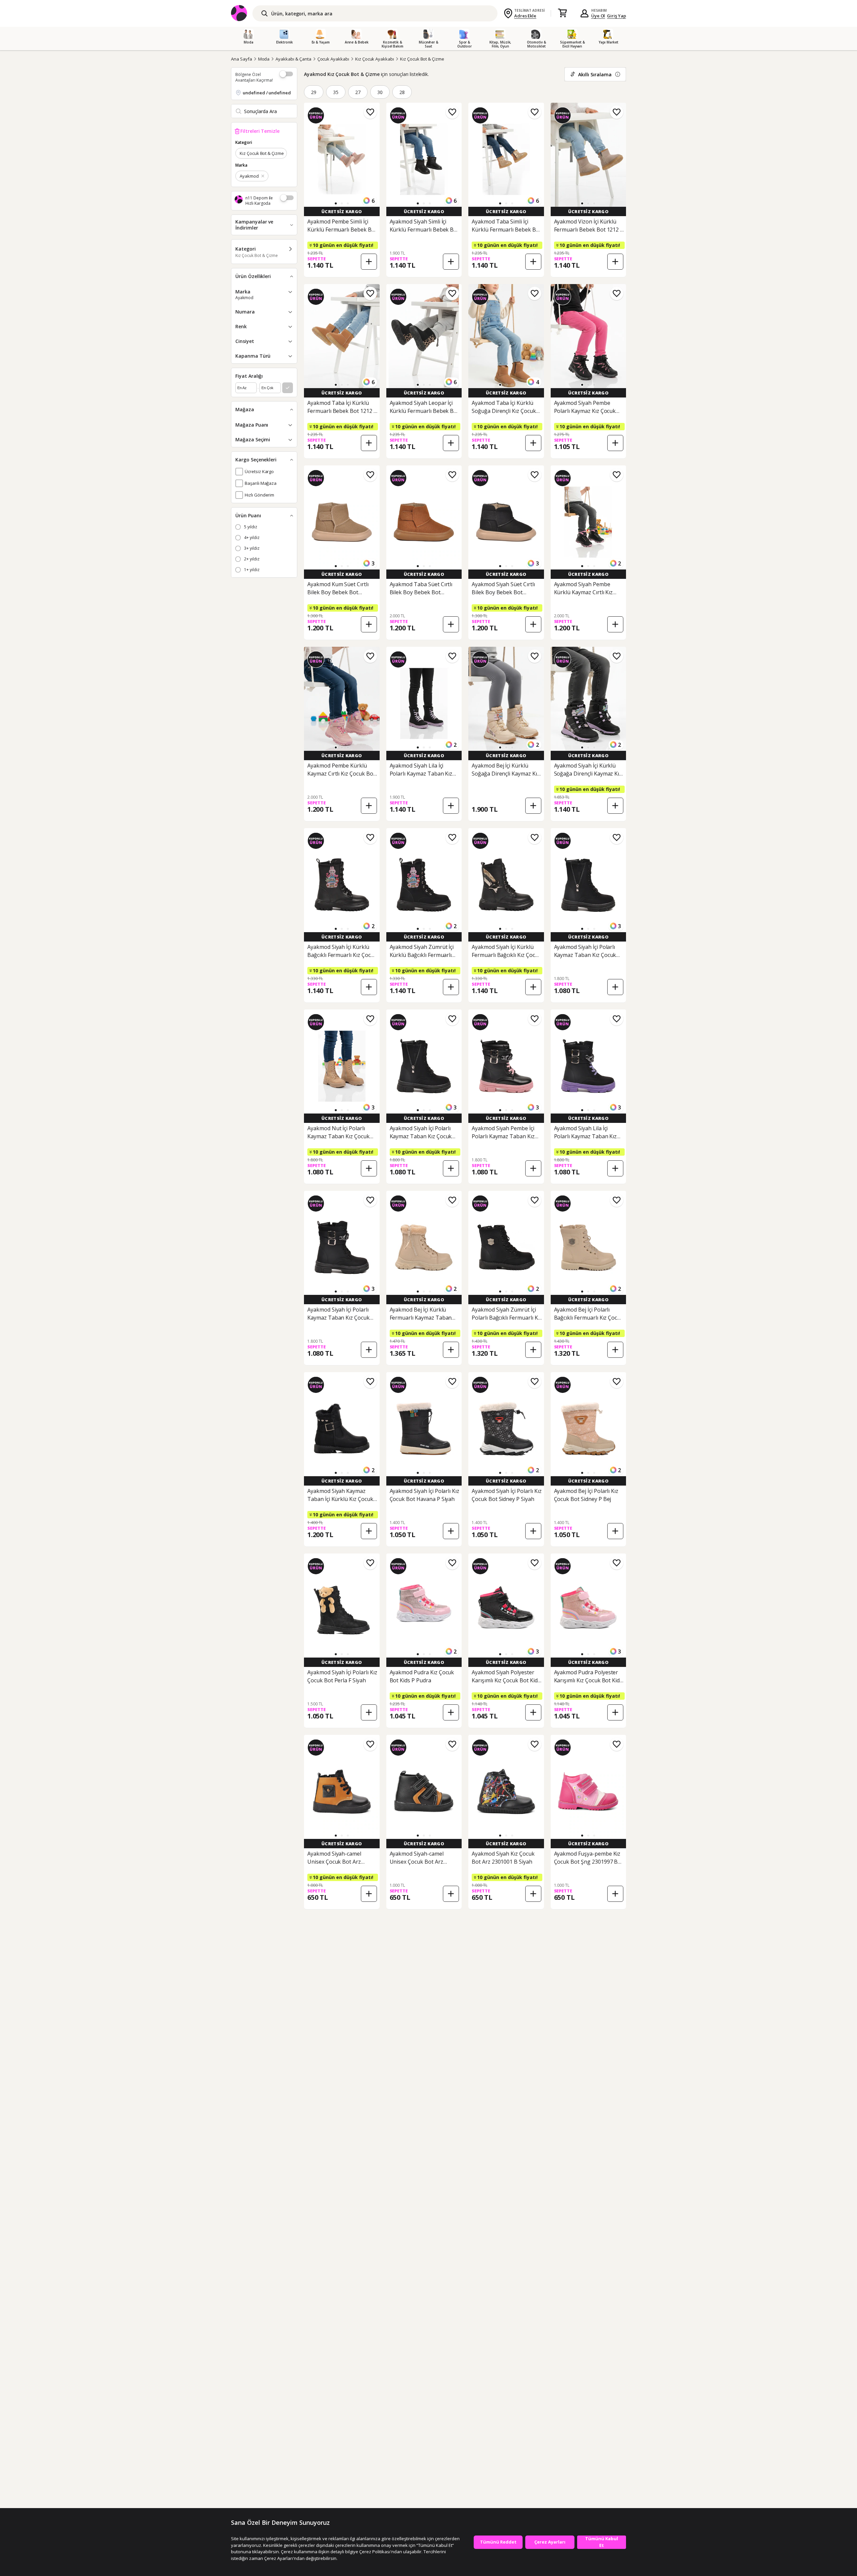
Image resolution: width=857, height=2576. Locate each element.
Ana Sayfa (242, 59)
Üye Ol (598, 16)
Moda (264, 59)
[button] (336, 203)
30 (380, 92)
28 (402, 92)
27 (358, 92)
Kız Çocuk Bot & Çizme (422, 59)
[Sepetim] (562, 13)
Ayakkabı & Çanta (293, 59)
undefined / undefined (267, 93)
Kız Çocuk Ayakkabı (375, 59)
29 (314, 92)
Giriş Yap (616, 16)
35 (336, 92)
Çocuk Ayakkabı (333, 59)
